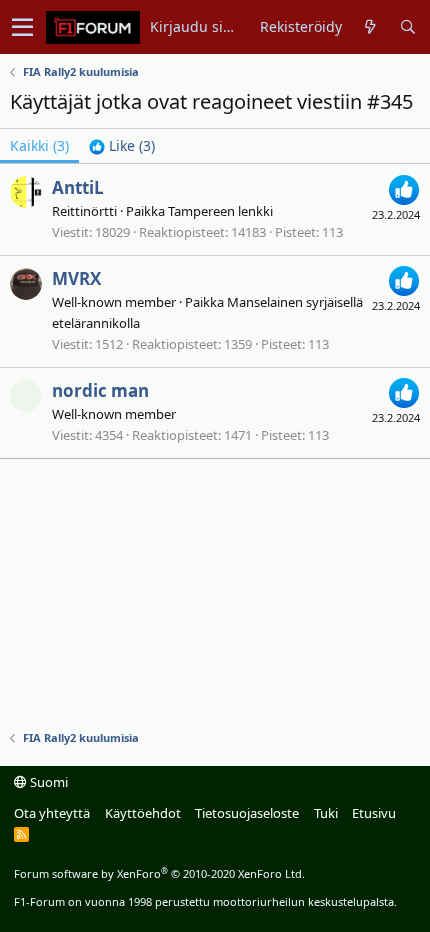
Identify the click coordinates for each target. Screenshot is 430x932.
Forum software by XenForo (159, 873)
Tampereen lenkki (220, 211)
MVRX (76, 278)
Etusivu (374, 813)
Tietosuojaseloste (247, 813)
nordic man (100, 390)
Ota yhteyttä (52, 813)
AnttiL (78, 187)
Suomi (47, 782)
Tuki (326, 813)
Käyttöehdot (143, 813)
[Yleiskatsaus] (370, 27)
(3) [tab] (39, 145)
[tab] (122, 146)
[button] (22, 27)
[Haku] (407, 27)
